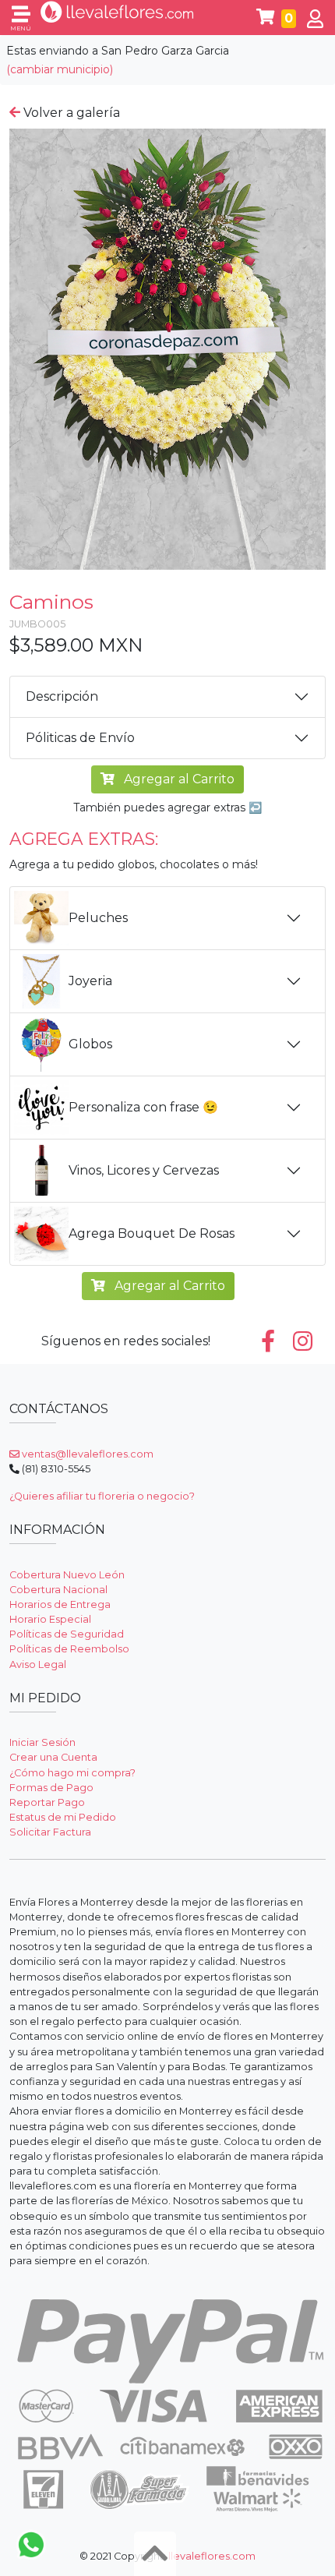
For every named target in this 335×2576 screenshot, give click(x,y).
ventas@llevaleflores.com (86, 1454)
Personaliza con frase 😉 (143, 1107)
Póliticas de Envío (80, 738)
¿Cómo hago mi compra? (72, 1773)
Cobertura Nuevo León (67, 1575)
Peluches (98, 918)
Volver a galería (70, 113)
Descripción (62, 696)
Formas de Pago (51, 1788)
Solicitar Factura (50, 1832)
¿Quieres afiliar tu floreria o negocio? (102, 1496)
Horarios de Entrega (60, 1604)
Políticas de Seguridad (67, 1634)
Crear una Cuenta (53, 1757)
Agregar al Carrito (178, 779)
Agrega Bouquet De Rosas (152, 1233)
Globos (90, 1044)
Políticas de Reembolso (69, 1649)
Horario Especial (50, 1619)
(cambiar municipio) (60, 69)
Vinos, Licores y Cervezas (144, 1170)
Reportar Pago (47, 1802)
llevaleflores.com (212, 2556)
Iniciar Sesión (42, 1742)
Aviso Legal (38, 1664)
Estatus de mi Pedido (63, 1817)
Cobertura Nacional (58, 1590)
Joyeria (90, 981)
